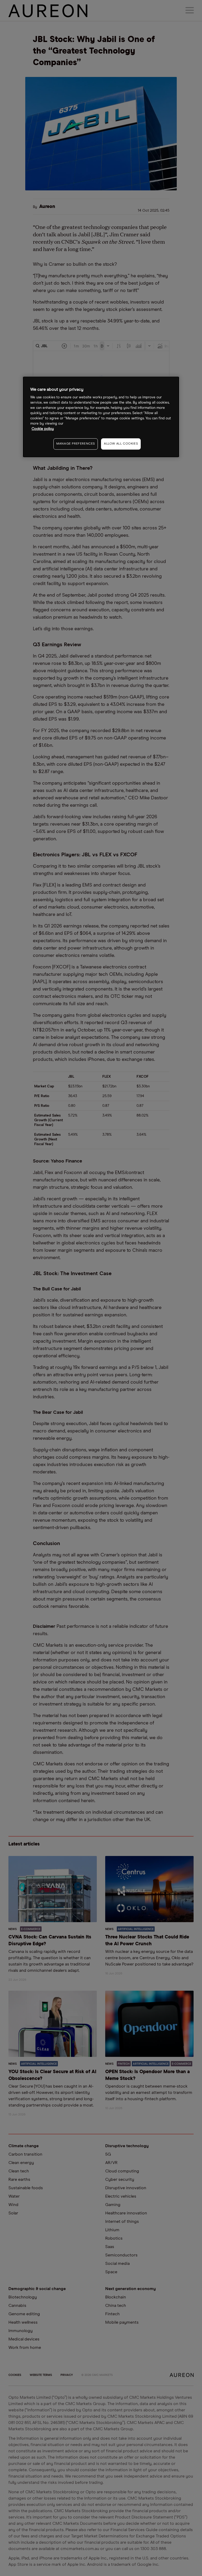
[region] (101, 417)
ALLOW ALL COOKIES (121, 444)
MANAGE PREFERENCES (76, 444)
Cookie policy (43, 429)
